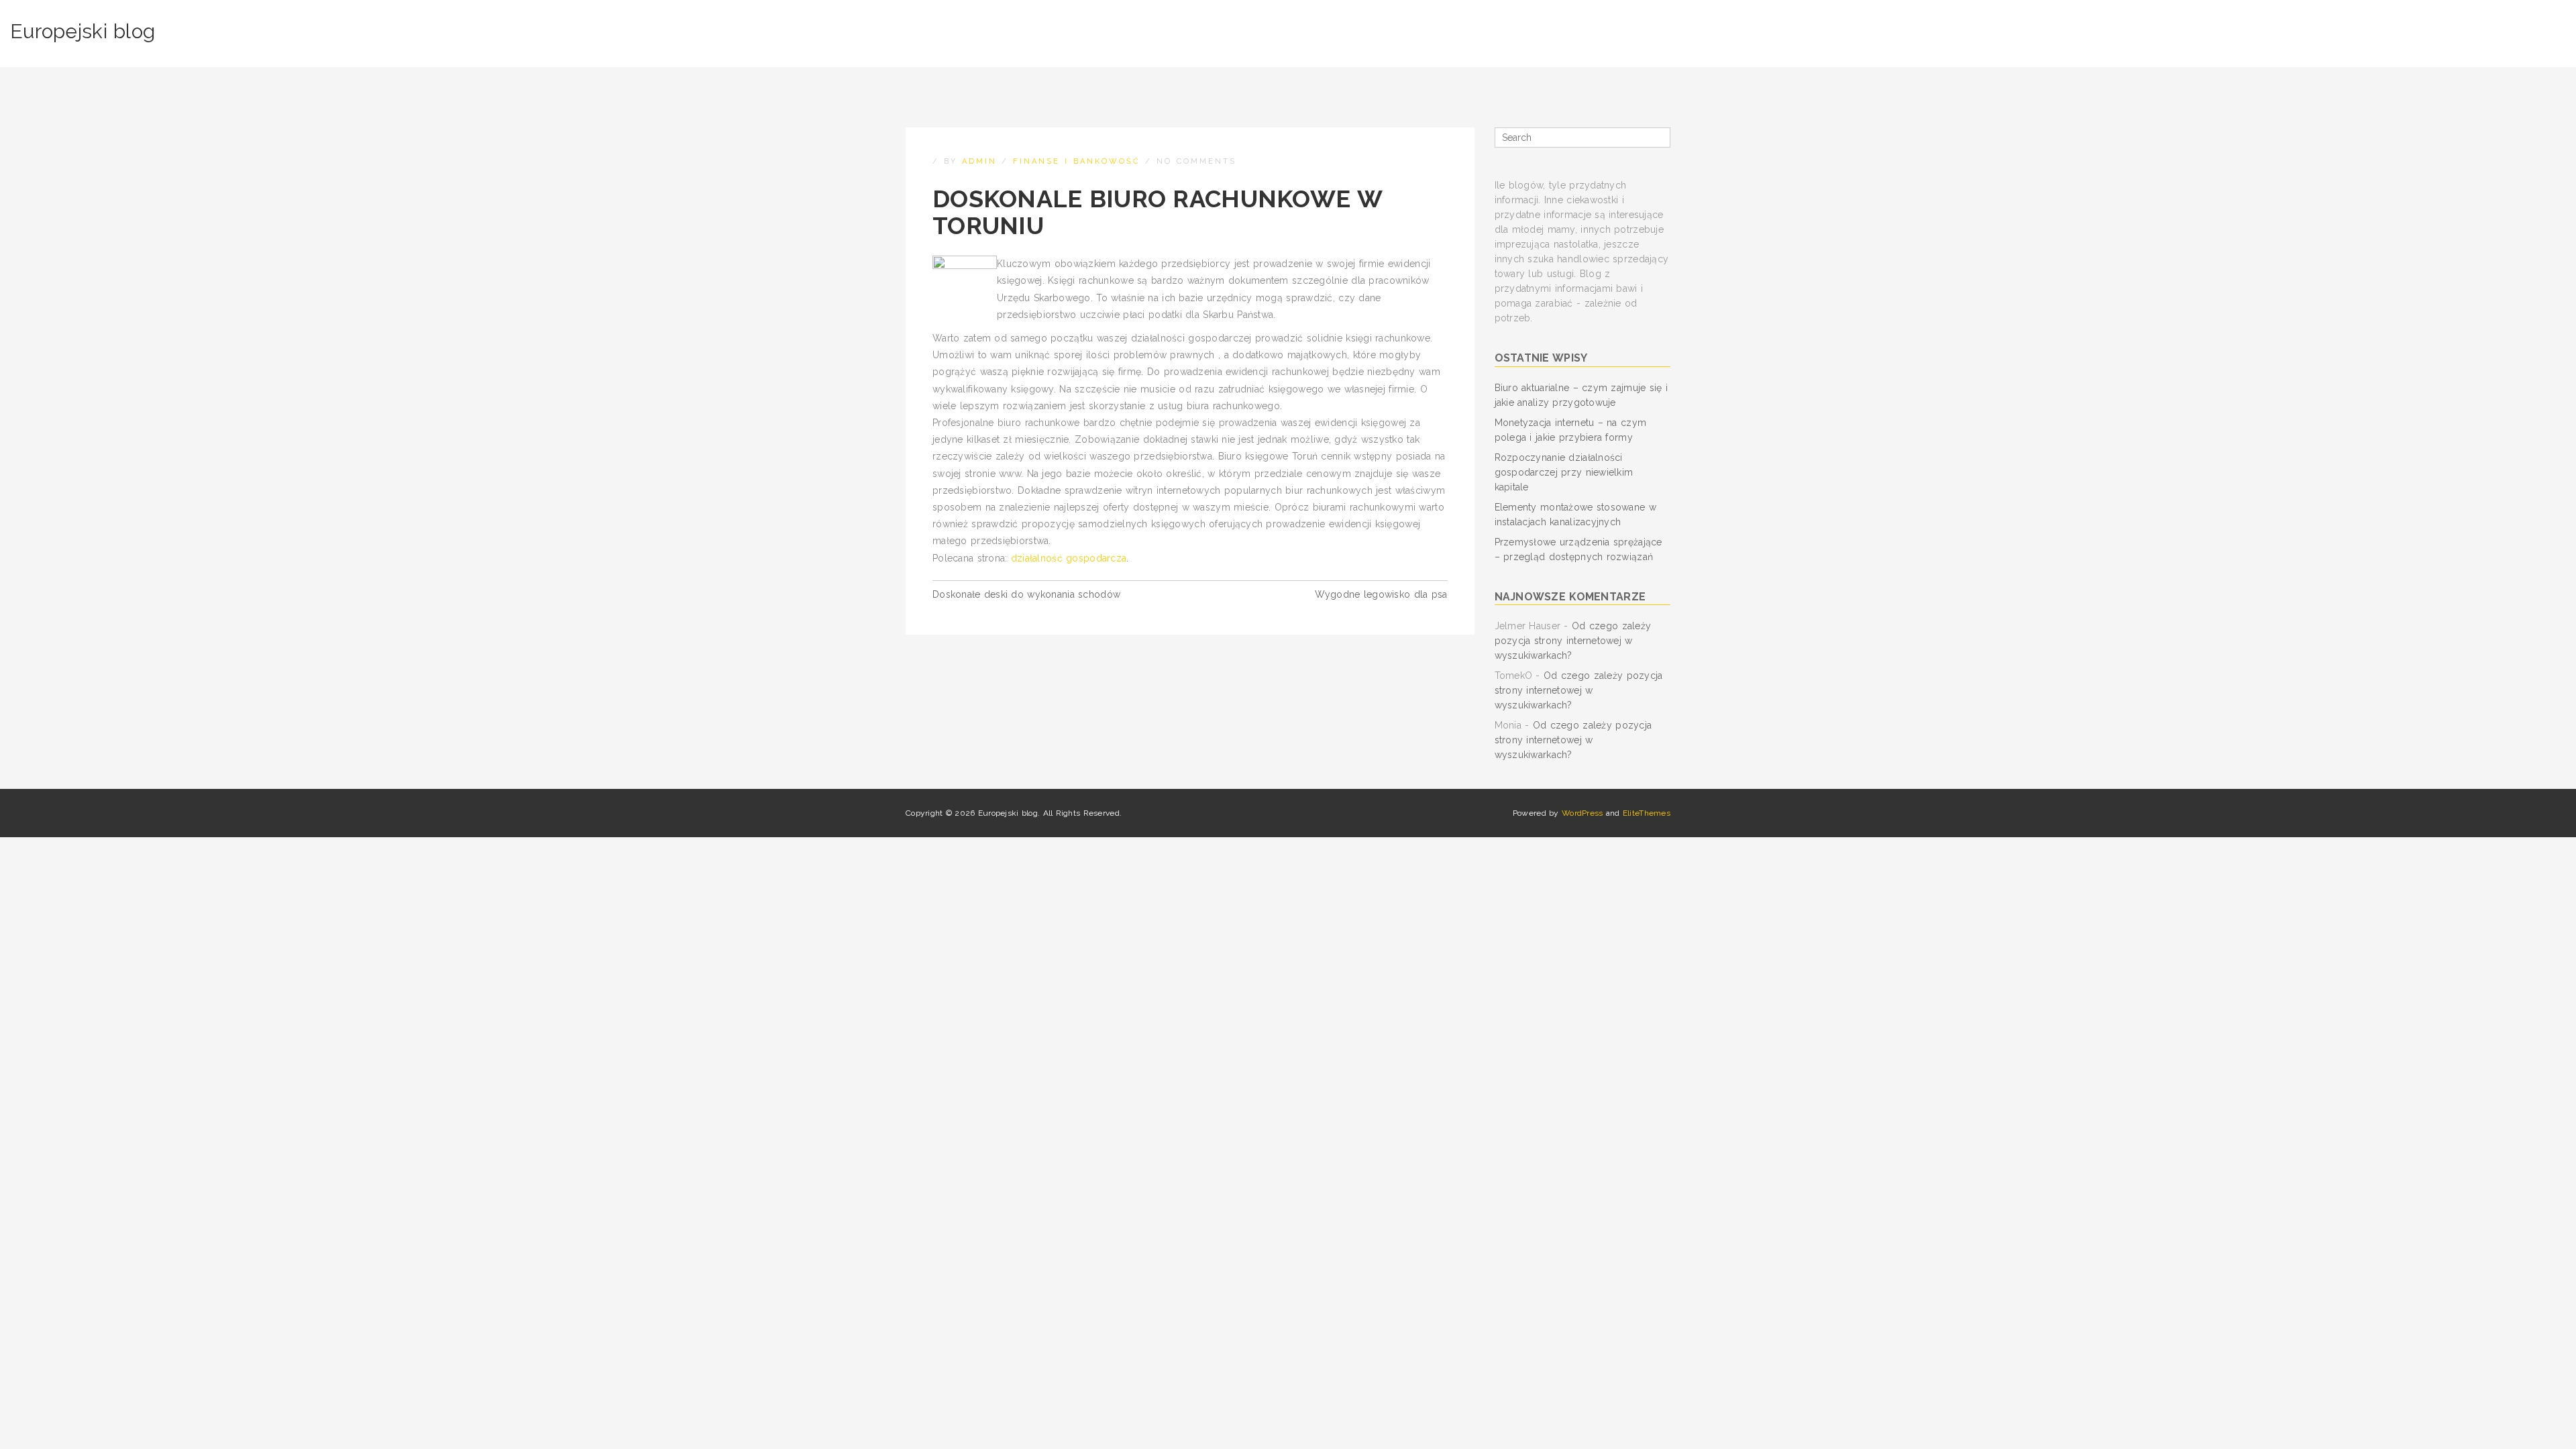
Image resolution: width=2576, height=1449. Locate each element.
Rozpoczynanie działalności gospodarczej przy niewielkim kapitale (1564, 472)
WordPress (1582, 813)
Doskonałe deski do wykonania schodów (1026, 594)
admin (979, 161)
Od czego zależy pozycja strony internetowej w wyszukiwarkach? (1573, 641)
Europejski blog (83, 31)
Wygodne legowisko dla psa (1381, 594)
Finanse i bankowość (1077, 161)
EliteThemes (1647, 813)
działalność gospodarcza (1069, 558)
